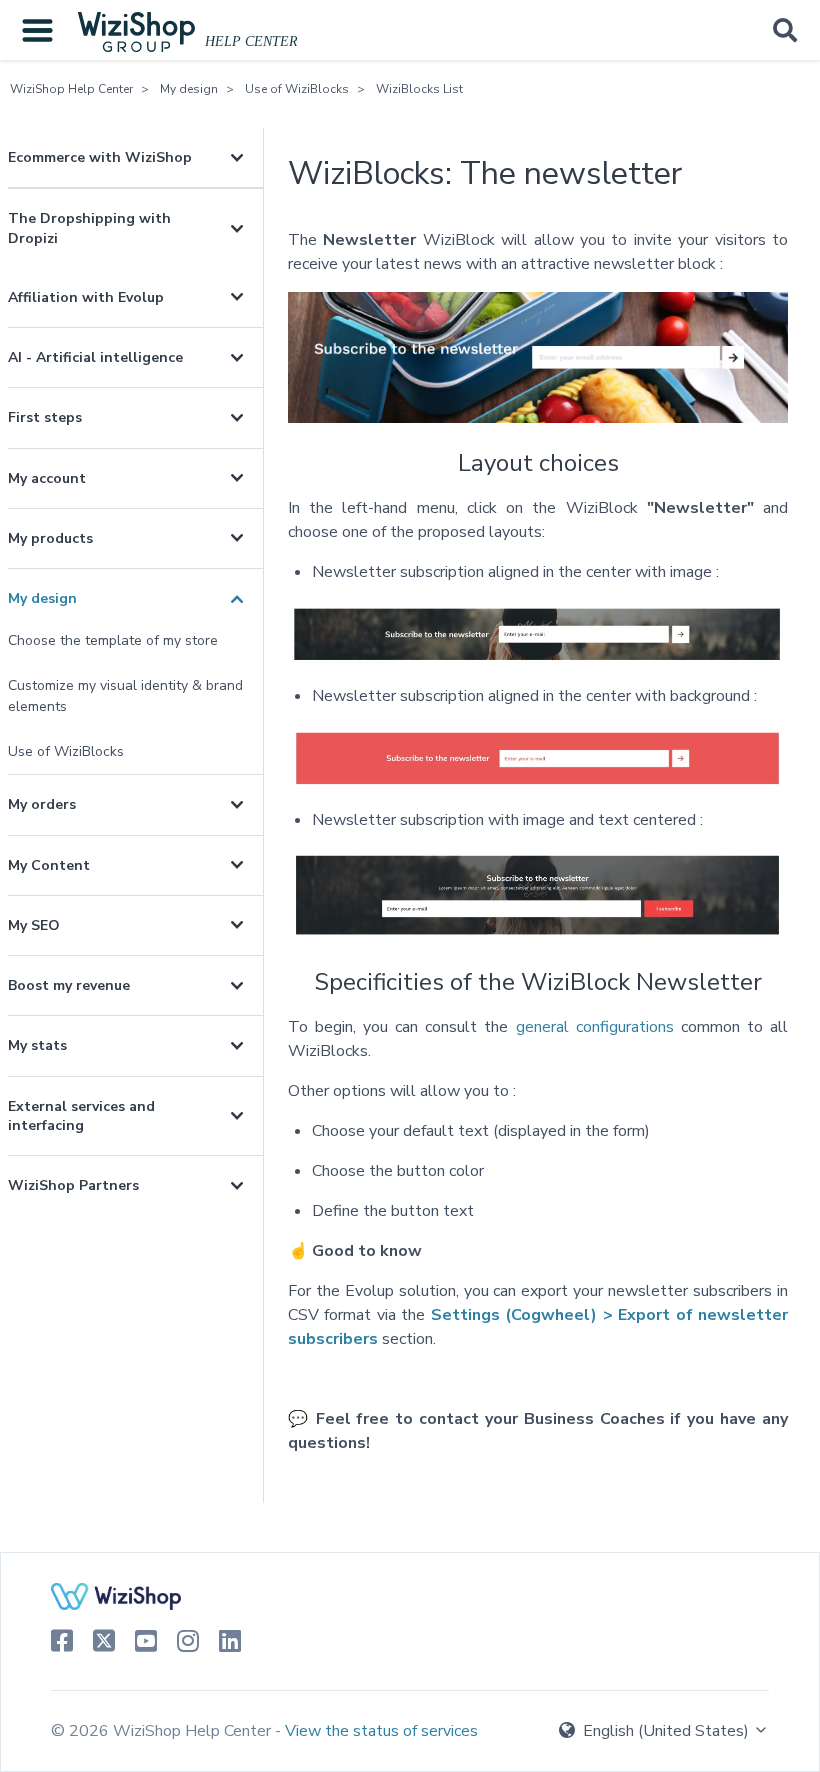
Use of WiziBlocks (297, 89)
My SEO (34, 925)
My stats (37, 1045)
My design (189, 89)
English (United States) (666, 1731)
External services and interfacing (81, 1116)
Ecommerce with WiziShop (100, 157)
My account (47, 478)
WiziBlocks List (419, 89)
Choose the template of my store (113, 640)
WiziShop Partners (73, 1185)
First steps (45, 417)
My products (50, 538)
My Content (49, 865)
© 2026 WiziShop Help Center (163, 1731)
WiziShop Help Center (71, 89)
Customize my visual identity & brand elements (125, 696)
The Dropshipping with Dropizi (89, 228)
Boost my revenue (69, 985)
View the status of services (381, 1731)
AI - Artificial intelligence (95, 357)
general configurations (595, 1027)
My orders (42, 804)
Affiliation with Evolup (86, 297)
